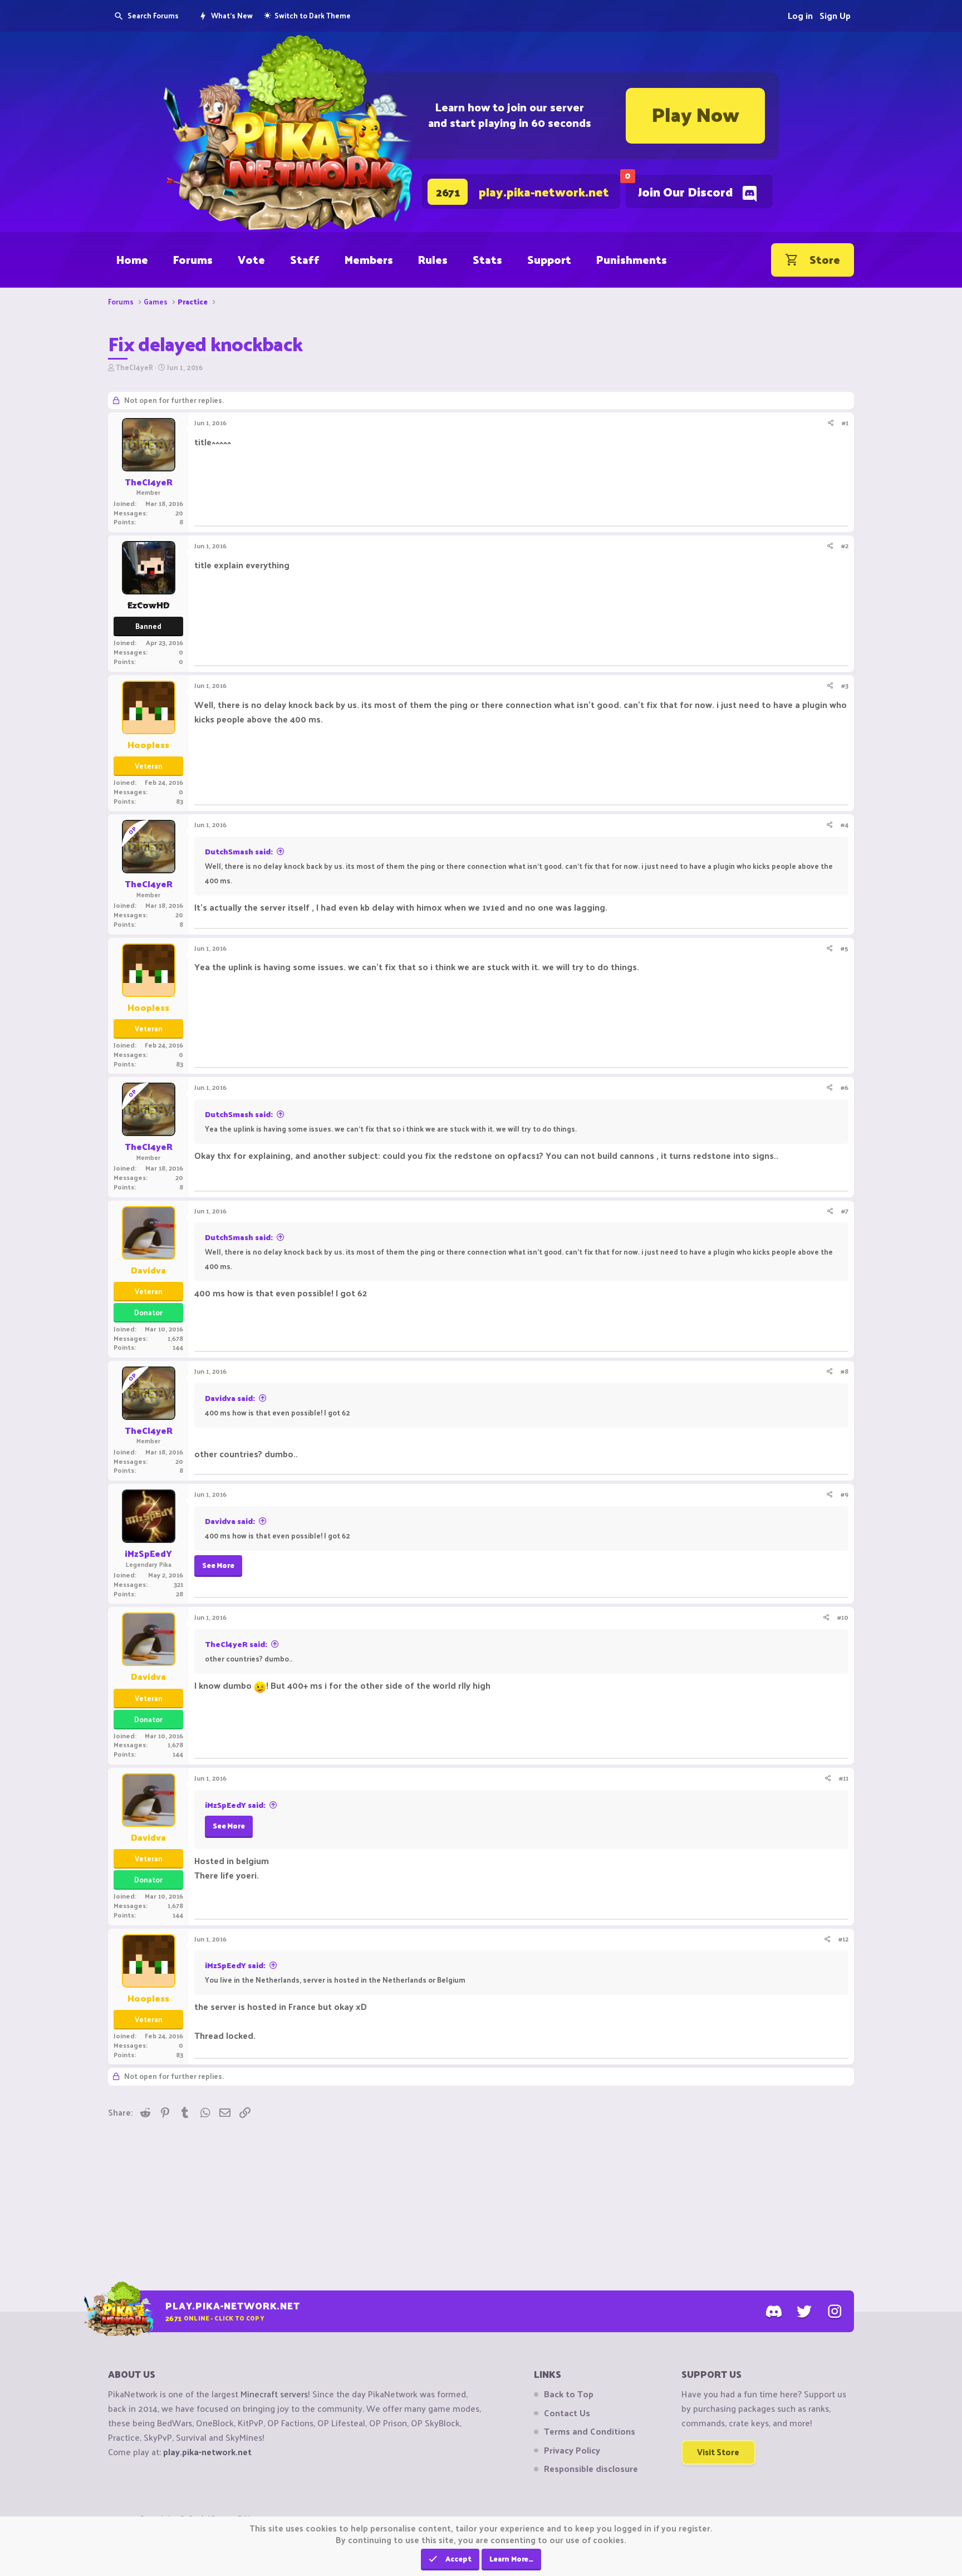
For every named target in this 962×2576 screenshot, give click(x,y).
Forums (193, 259)
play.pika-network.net (207, 2452)
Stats (487, 259)
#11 (844, 1778)
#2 (845, 545)
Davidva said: (230, 1398)
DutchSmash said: (239, 851)
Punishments (632, 259)
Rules (433, 259)
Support (549, 259)
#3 (845, 685)
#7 (845, 1211)
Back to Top (569, 2394)
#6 (845, 1087)
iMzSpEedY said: (235, 1805)
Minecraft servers (274, 2394)
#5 (845, 948)
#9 (845, 1494)
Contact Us (567, 2413)
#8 (845, 1371)
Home (132, 259)
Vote (251, 259)
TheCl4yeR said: (236, 1644)
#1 (845, 422)
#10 (843, 1617)
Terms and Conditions (590, 2431)
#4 (845, 824)
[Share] (831, 423)
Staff (305, 259)
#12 (843, 1939)
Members (369, 259)
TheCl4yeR (134, 367)
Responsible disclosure (591, 2469)
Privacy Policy (572, 2450)
